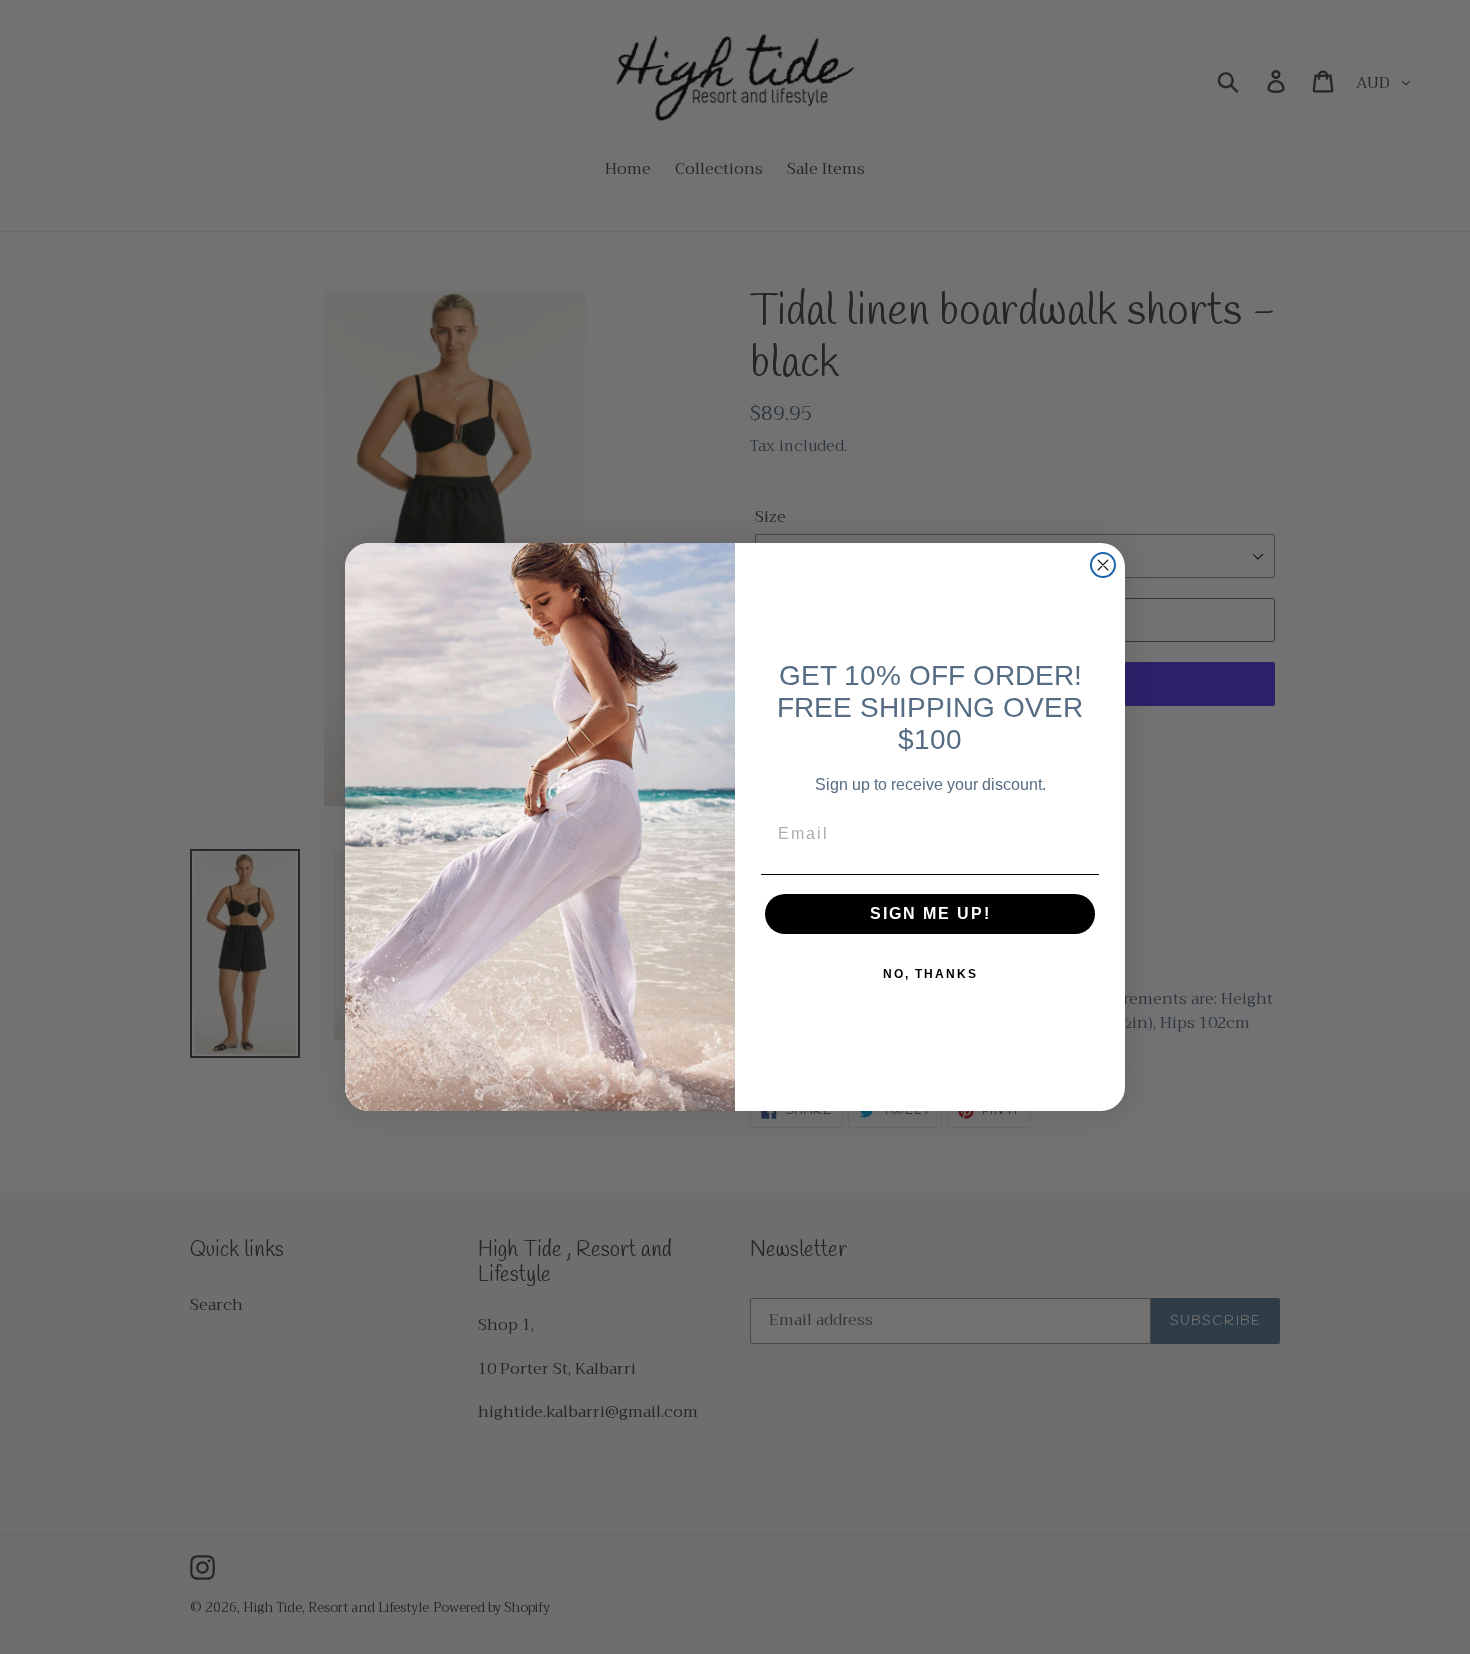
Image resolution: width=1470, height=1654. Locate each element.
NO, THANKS (930, 974)
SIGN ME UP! (930, 913)
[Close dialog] (1103, 565)
